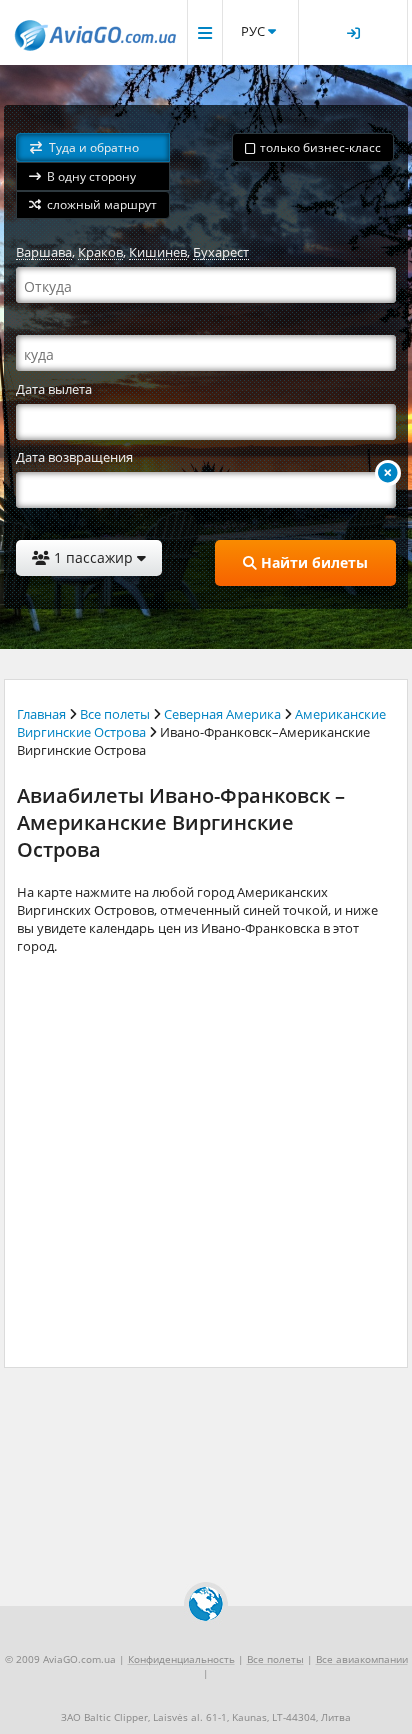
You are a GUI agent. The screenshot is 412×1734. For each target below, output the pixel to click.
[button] (93, 147)
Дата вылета (54, 389)
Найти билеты (312, 562)
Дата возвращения (74, 457)
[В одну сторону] (388, 473)
